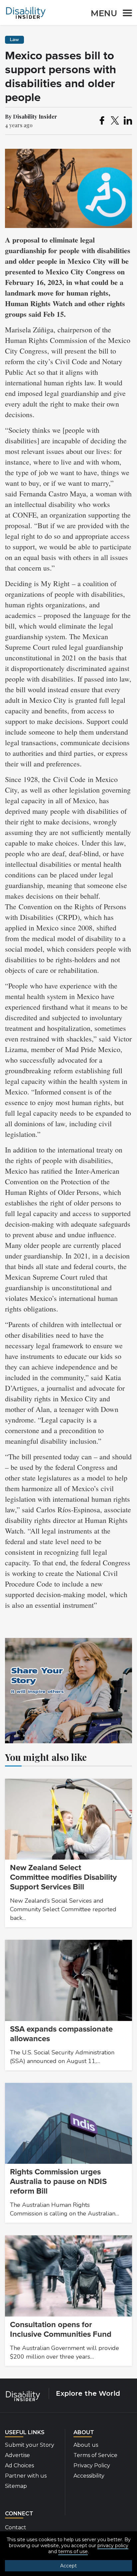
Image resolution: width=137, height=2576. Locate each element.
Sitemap (16, 2486)
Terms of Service (95, 2455)
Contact (16, 2527)
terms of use (73, 2551)
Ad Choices (19, 2465)
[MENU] (125, 14)
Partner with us (26, 2476)
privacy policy (113, 2546)
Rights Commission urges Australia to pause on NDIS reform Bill (58, 2182)
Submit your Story (30, 2445)
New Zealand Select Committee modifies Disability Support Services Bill (63, 1877)
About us (86, 2445)
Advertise (17, 2455)
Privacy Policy (92, 2465)
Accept (68, 2566)
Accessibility (89, 2476)
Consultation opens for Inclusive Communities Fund (61, 2329)
